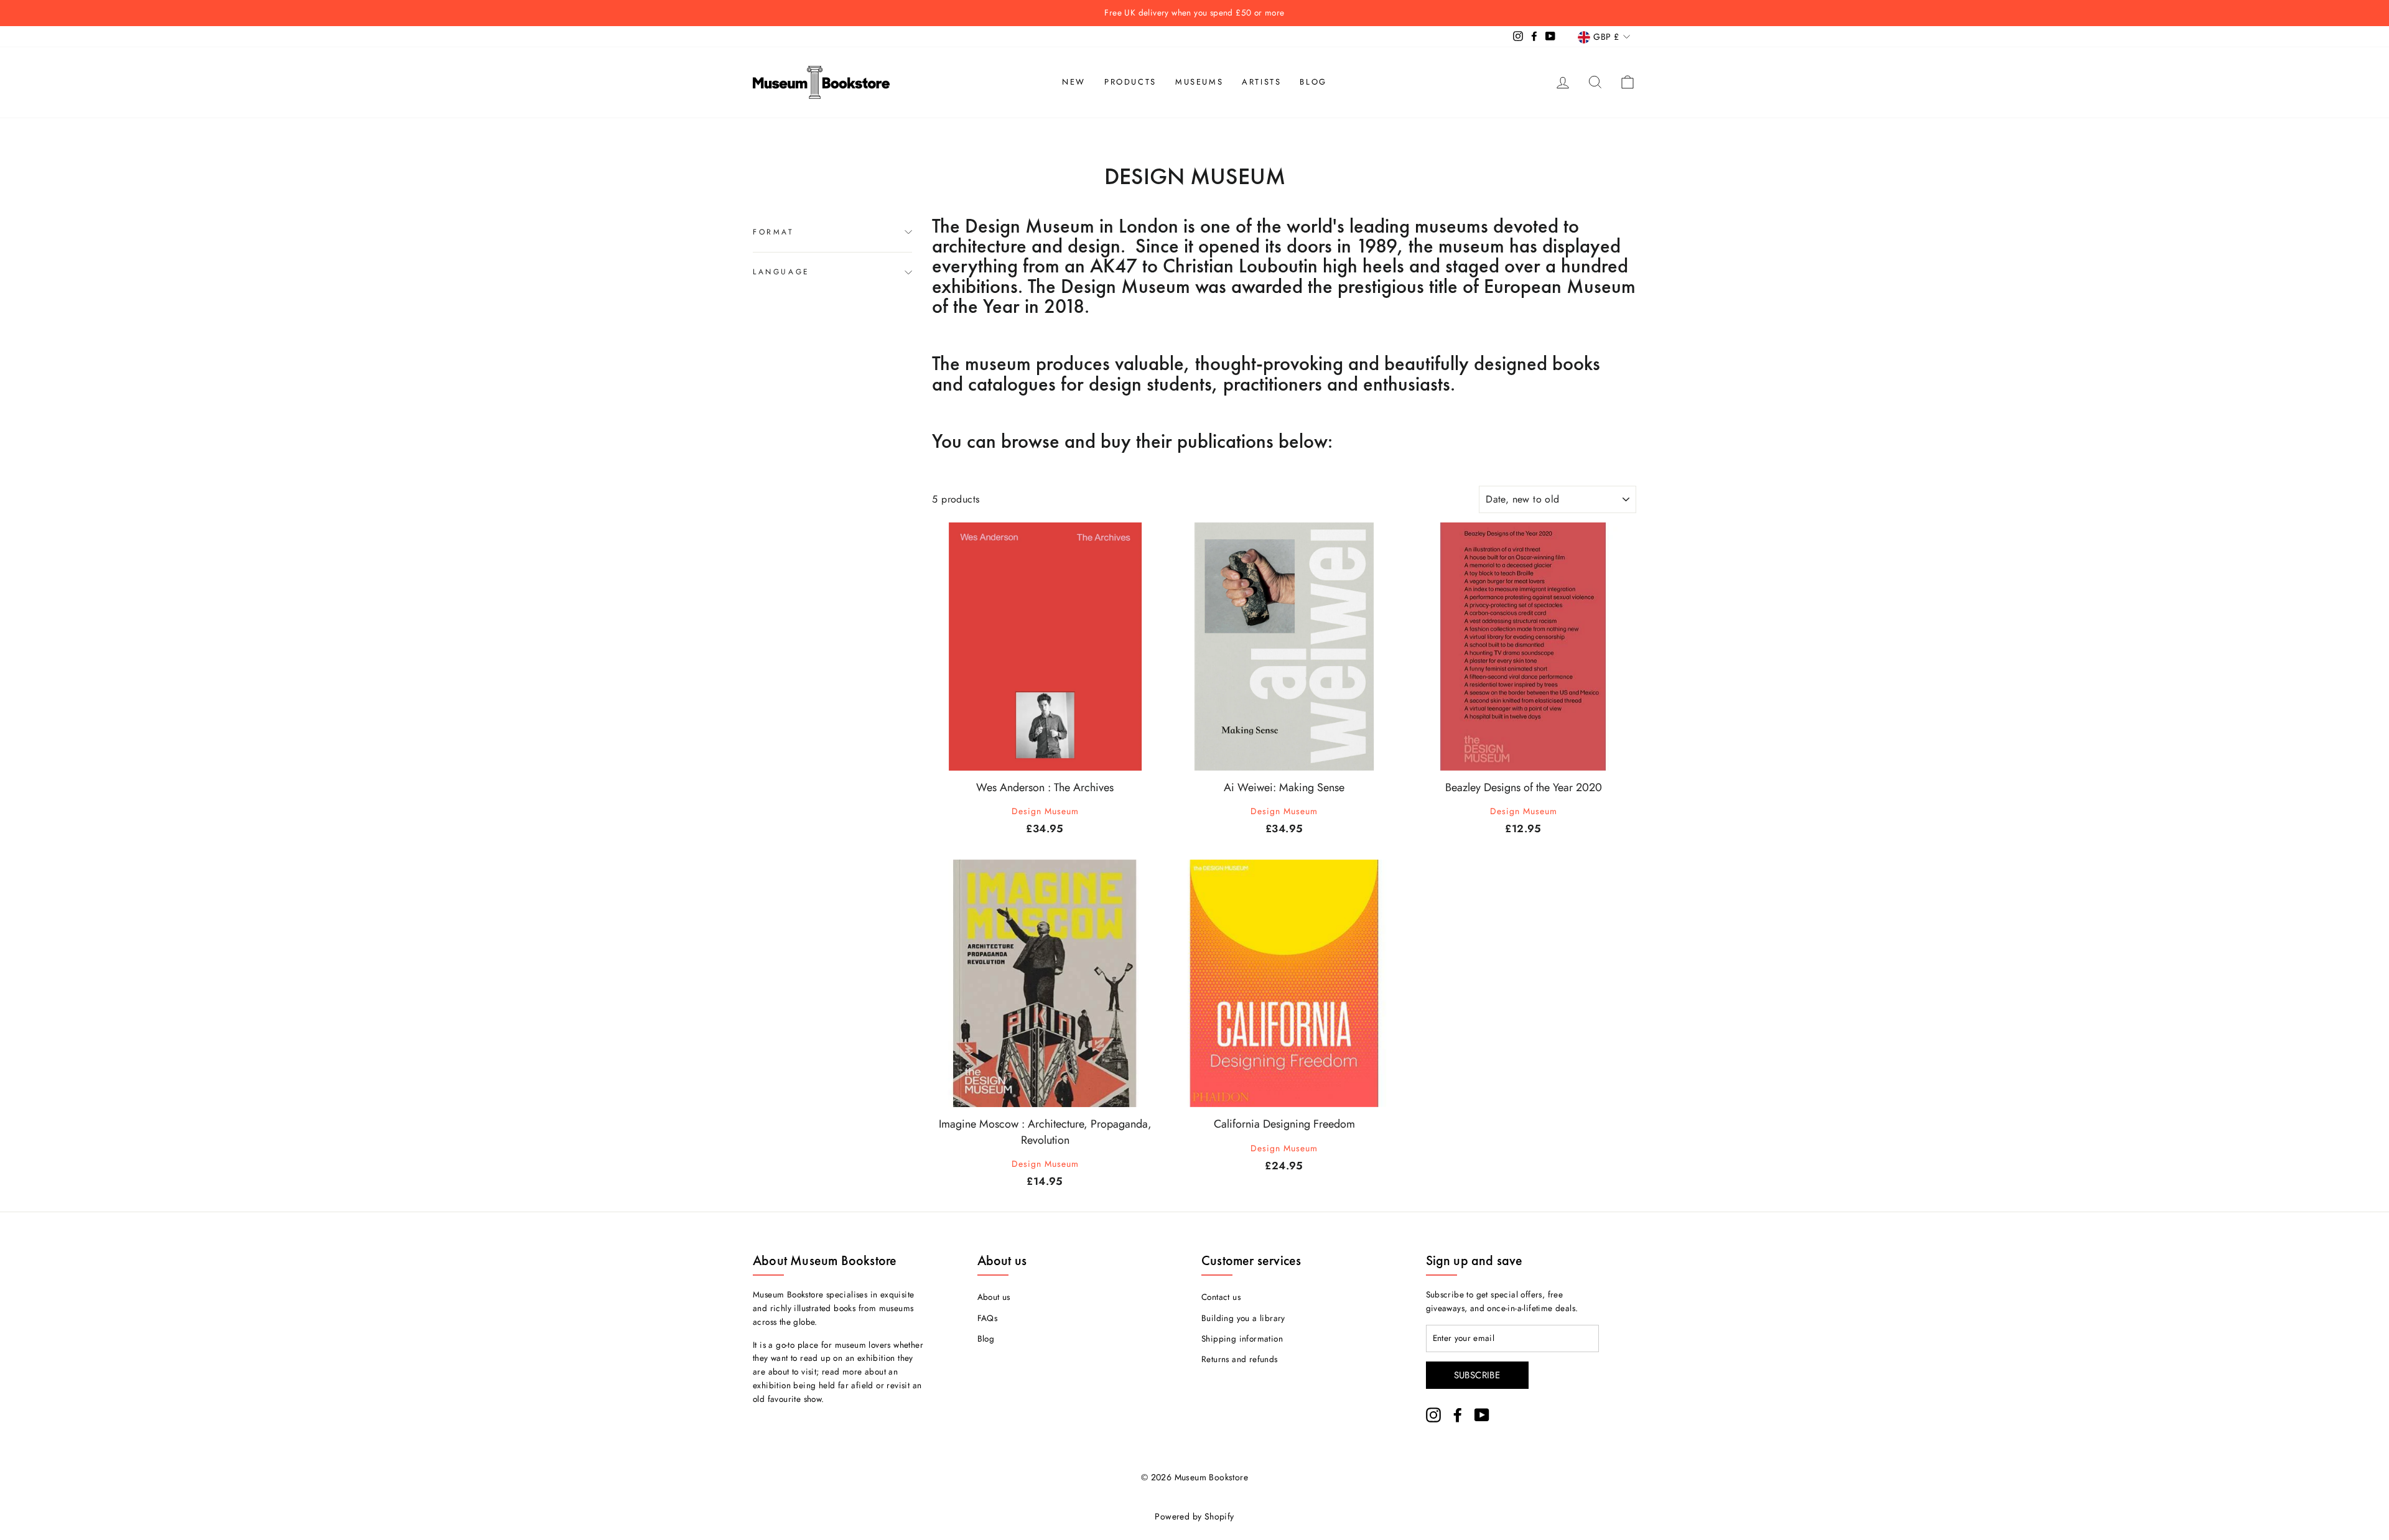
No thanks (1195, 821)
